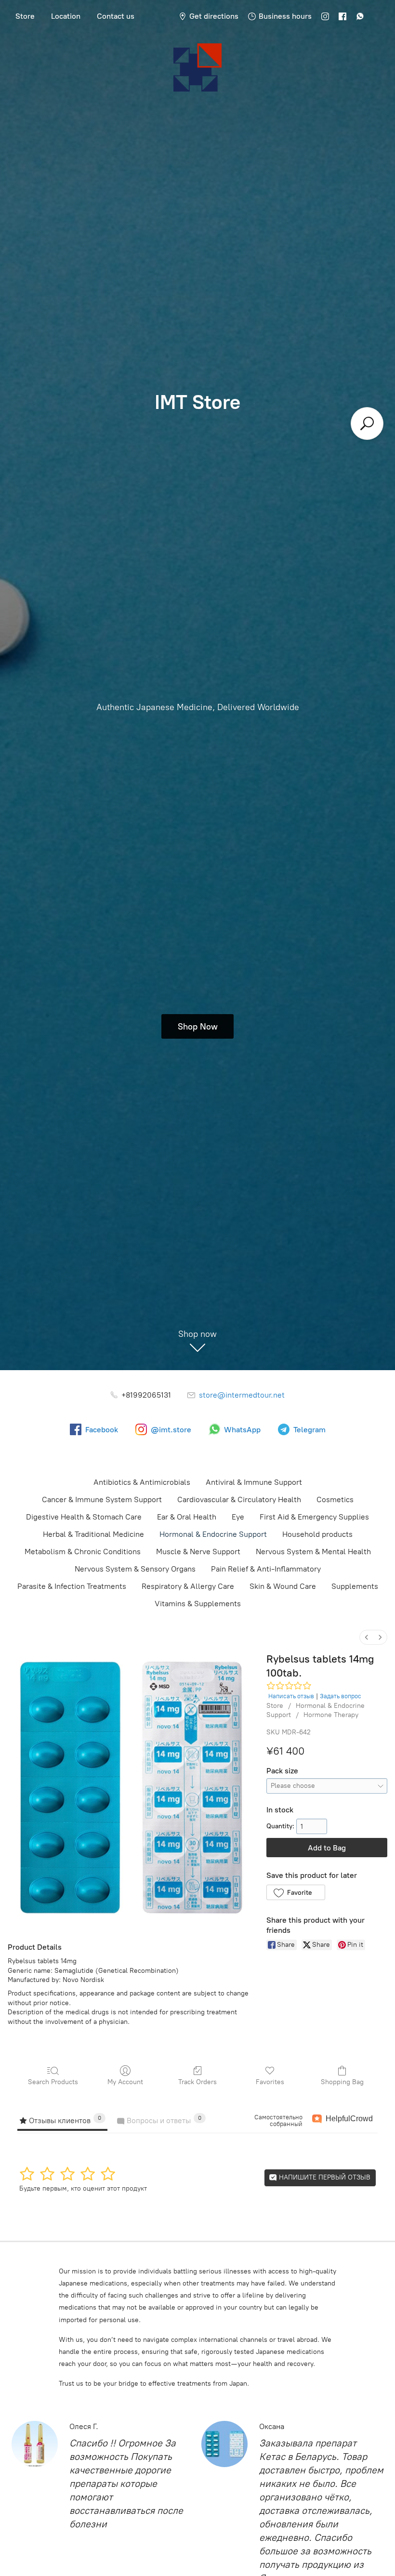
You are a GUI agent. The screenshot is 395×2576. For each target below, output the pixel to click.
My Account (125, 2082)
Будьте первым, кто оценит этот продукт (83, 2188)
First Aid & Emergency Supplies (314, 1517)
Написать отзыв (291, 1696)
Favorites (270, 2082)
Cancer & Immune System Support (102, 1499)
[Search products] (367, 423)
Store (25, 16)
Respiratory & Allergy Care (188, 1586)
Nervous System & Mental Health (313, 1552)
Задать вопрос (341, 1696)
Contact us (116, 16)
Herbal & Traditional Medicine (93, 1534)
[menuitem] (367, 1637)
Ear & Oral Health (187, 1517)
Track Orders (197, 2082)
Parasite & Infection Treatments (72, 1586)
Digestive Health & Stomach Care (84, 1517)
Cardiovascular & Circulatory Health (239, 1499)
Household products (317, 1534)
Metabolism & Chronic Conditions (83, 1552)
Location (66, 16)
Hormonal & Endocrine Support (213, 1534)
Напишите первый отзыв (324, 2177)
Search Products (53, 2082)
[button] (296, 1892)
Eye (238, 1517)
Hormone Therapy (331, 1715)
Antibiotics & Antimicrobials (142, 1482)
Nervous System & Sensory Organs (135, 1569)
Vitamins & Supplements (198, 1604)
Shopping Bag (342, 2082)
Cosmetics (335, 1499)
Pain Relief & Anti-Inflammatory (266, 1569)
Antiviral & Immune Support (254, 1482)
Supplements (355, 1586)
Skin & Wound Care (283, 1586)
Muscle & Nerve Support (198, 1552)
